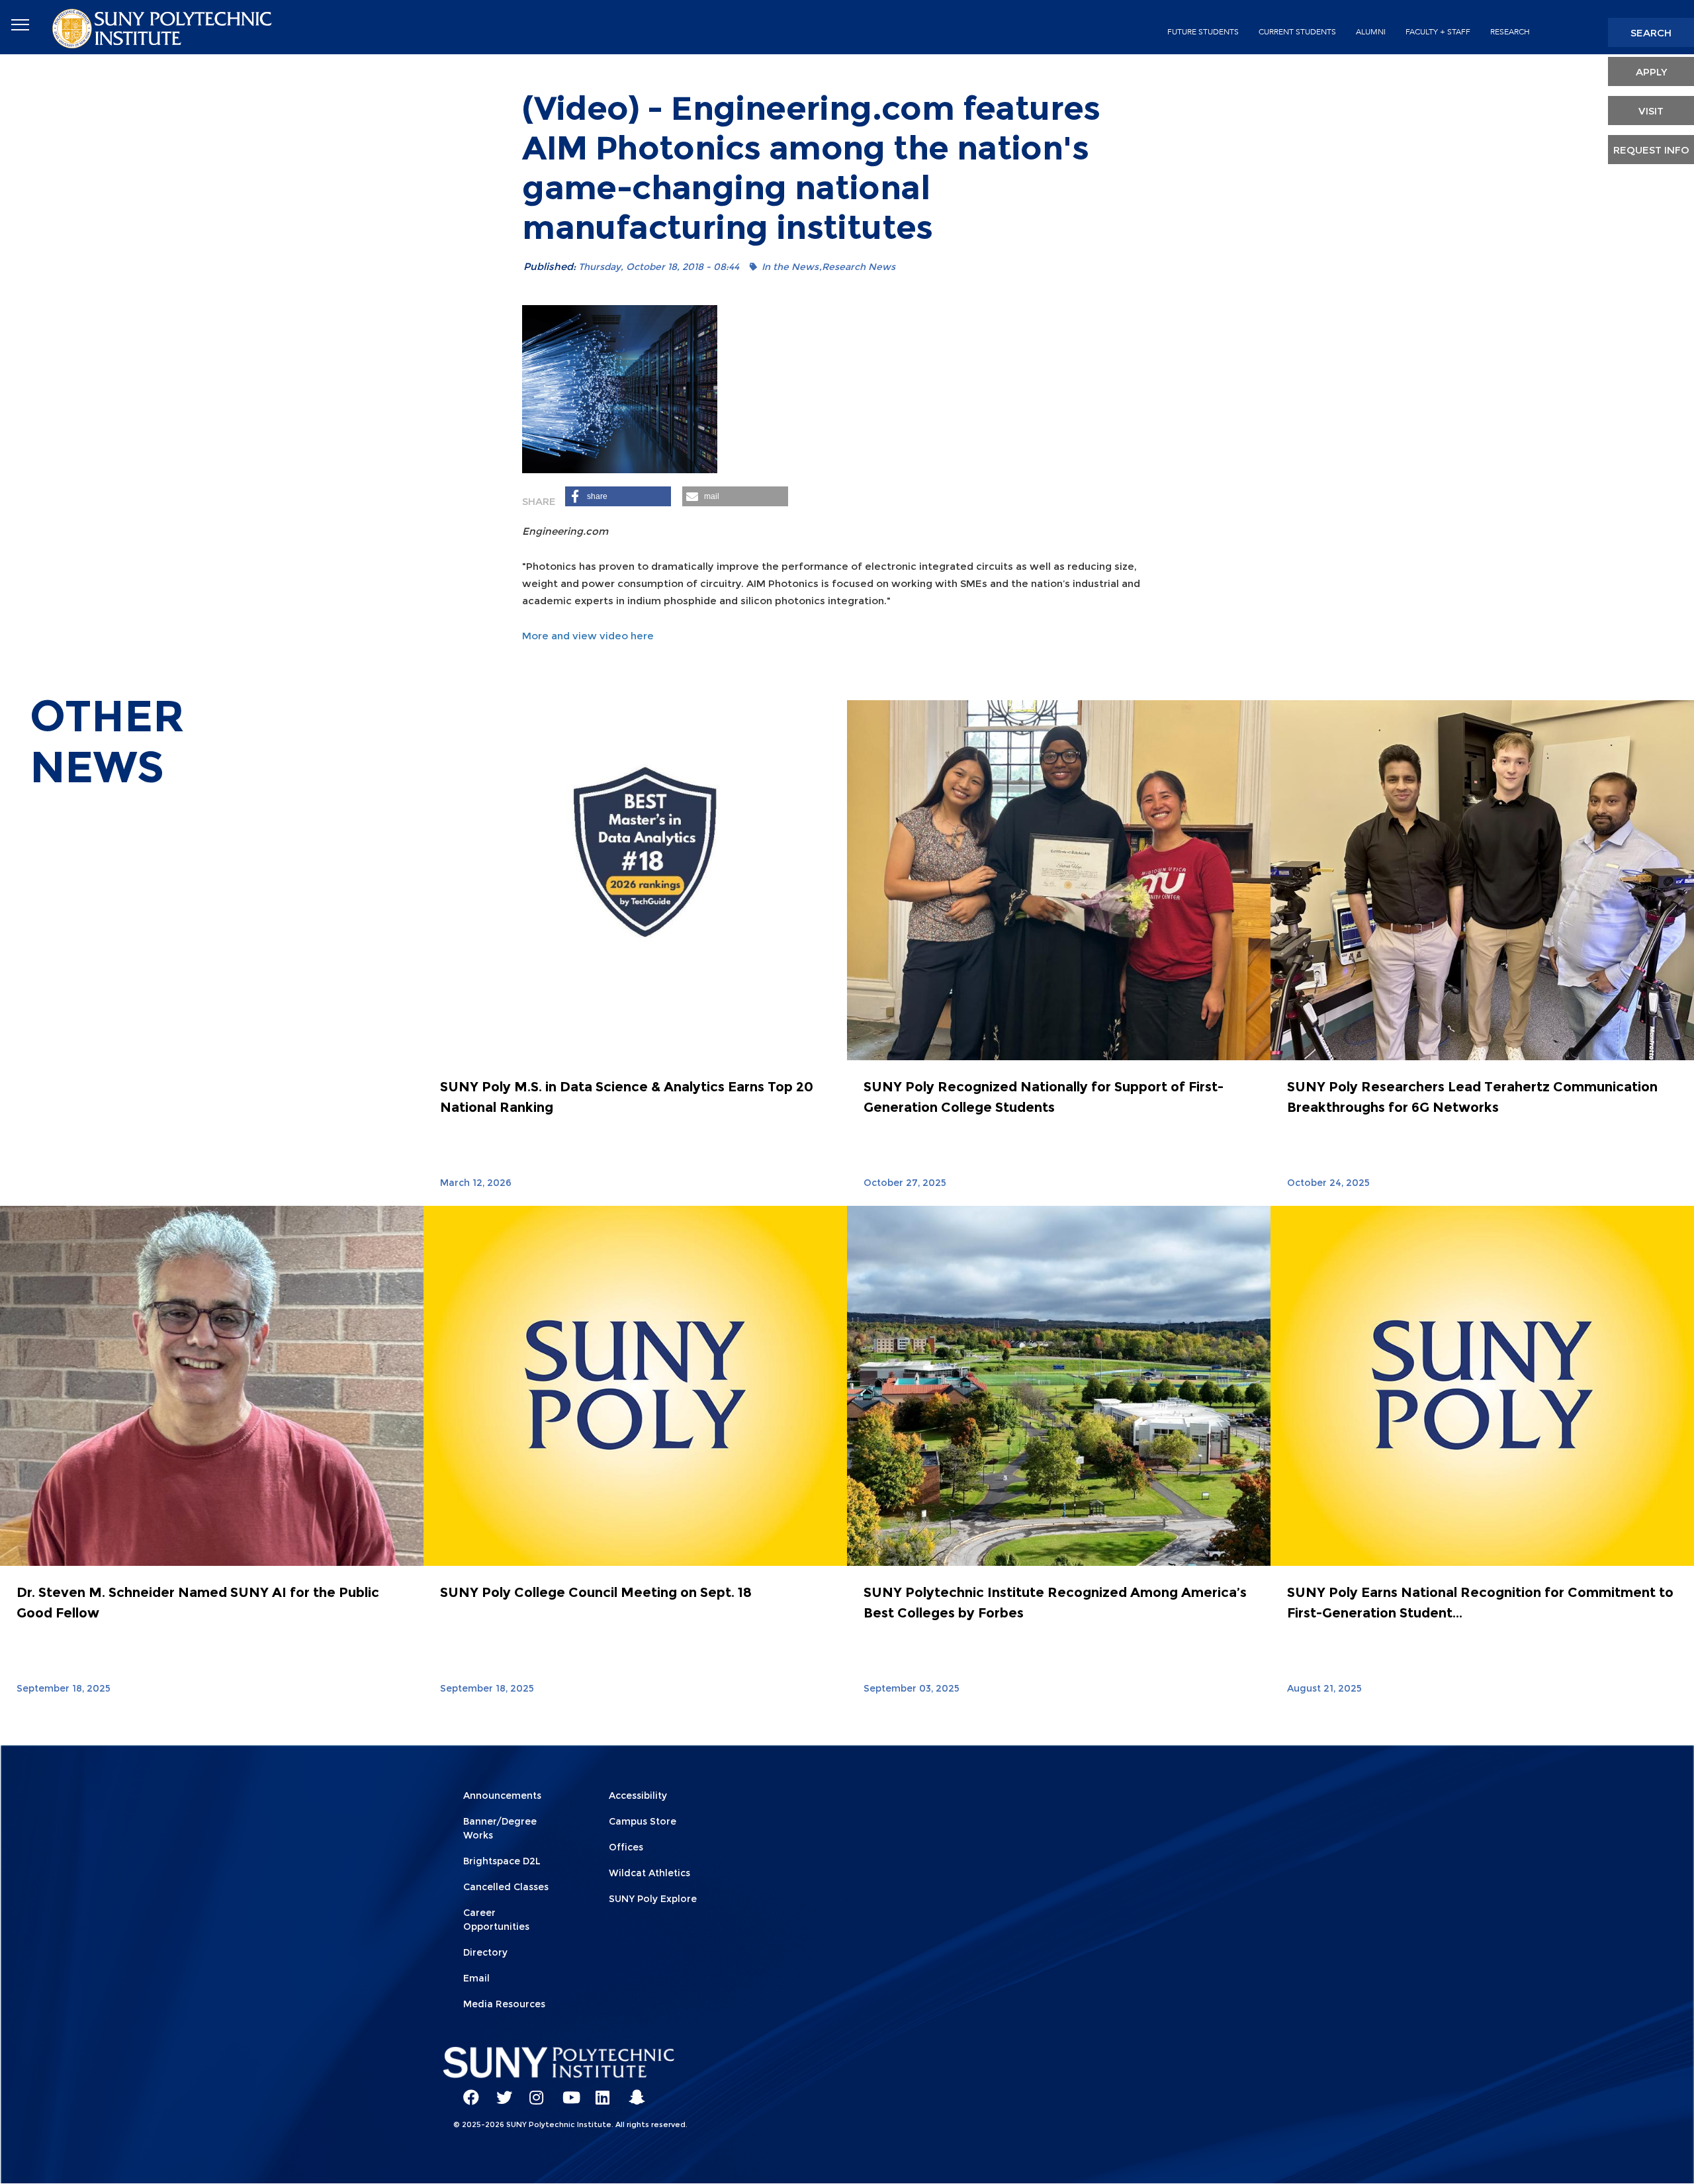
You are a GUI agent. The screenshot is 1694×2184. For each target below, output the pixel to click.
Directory (485, 1952)
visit (1651, 111)
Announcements (502, 1796)
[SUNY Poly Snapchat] (632, 2091)
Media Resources (504, 2004)
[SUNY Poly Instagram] (533, 2091)
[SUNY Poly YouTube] (566, 2091)
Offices (626, 1847)
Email (476, 1978)
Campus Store (643, 1821)
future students (1203, 32)
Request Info (1651, 150)
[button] (618, 496)
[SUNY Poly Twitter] (500, 2091)
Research (1510, 32)
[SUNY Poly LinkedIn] (599, 2091)
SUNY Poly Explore (653, 1899)
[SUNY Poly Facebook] (467, 2091)
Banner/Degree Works (500, 1828)
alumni (1371, 32)
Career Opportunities (496, 1920)
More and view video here (588, 636)
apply (1651, 72)
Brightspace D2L (502, 1861)
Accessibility (638, 1796)
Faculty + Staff (1438, 32)
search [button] (1651, 33)
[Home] (163, 27)
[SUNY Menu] (20, 25)
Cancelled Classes (506, 1887)
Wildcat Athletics (649, 1873)
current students (1297, 32)
